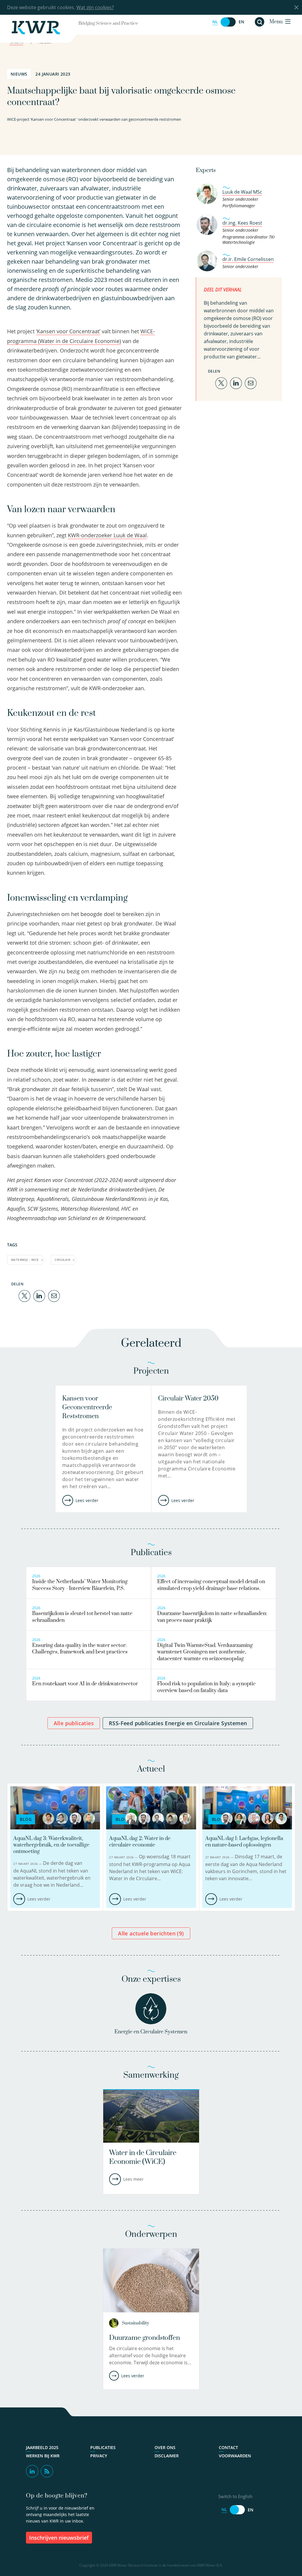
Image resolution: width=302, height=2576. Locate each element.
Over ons (165, 2448)
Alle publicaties (74, 1723)
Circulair (62, 1260)
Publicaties (103, 2448)
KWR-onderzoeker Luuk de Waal (107, 535)
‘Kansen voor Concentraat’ (68, 331)
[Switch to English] (228, 22)
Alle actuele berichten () (151, 1933)
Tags (12, 1245)
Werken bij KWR (43, 2456)
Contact (228, 2448)
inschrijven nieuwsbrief (59, 2538)
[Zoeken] (260, 22)
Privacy (99, 2456)
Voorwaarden (235, 2456)
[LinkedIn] (39, 1296)
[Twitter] (24, 1296)
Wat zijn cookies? (95, 7)
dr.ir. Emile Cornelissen (248, 259)
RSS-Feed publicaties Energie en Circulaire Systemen (178, 1723)
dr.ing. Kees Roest (242, 223)
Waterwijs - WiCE (25, 1260)
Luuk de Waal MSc (242, 192)
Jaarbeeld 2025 (42, 2448)
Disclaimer (167, 2456)
